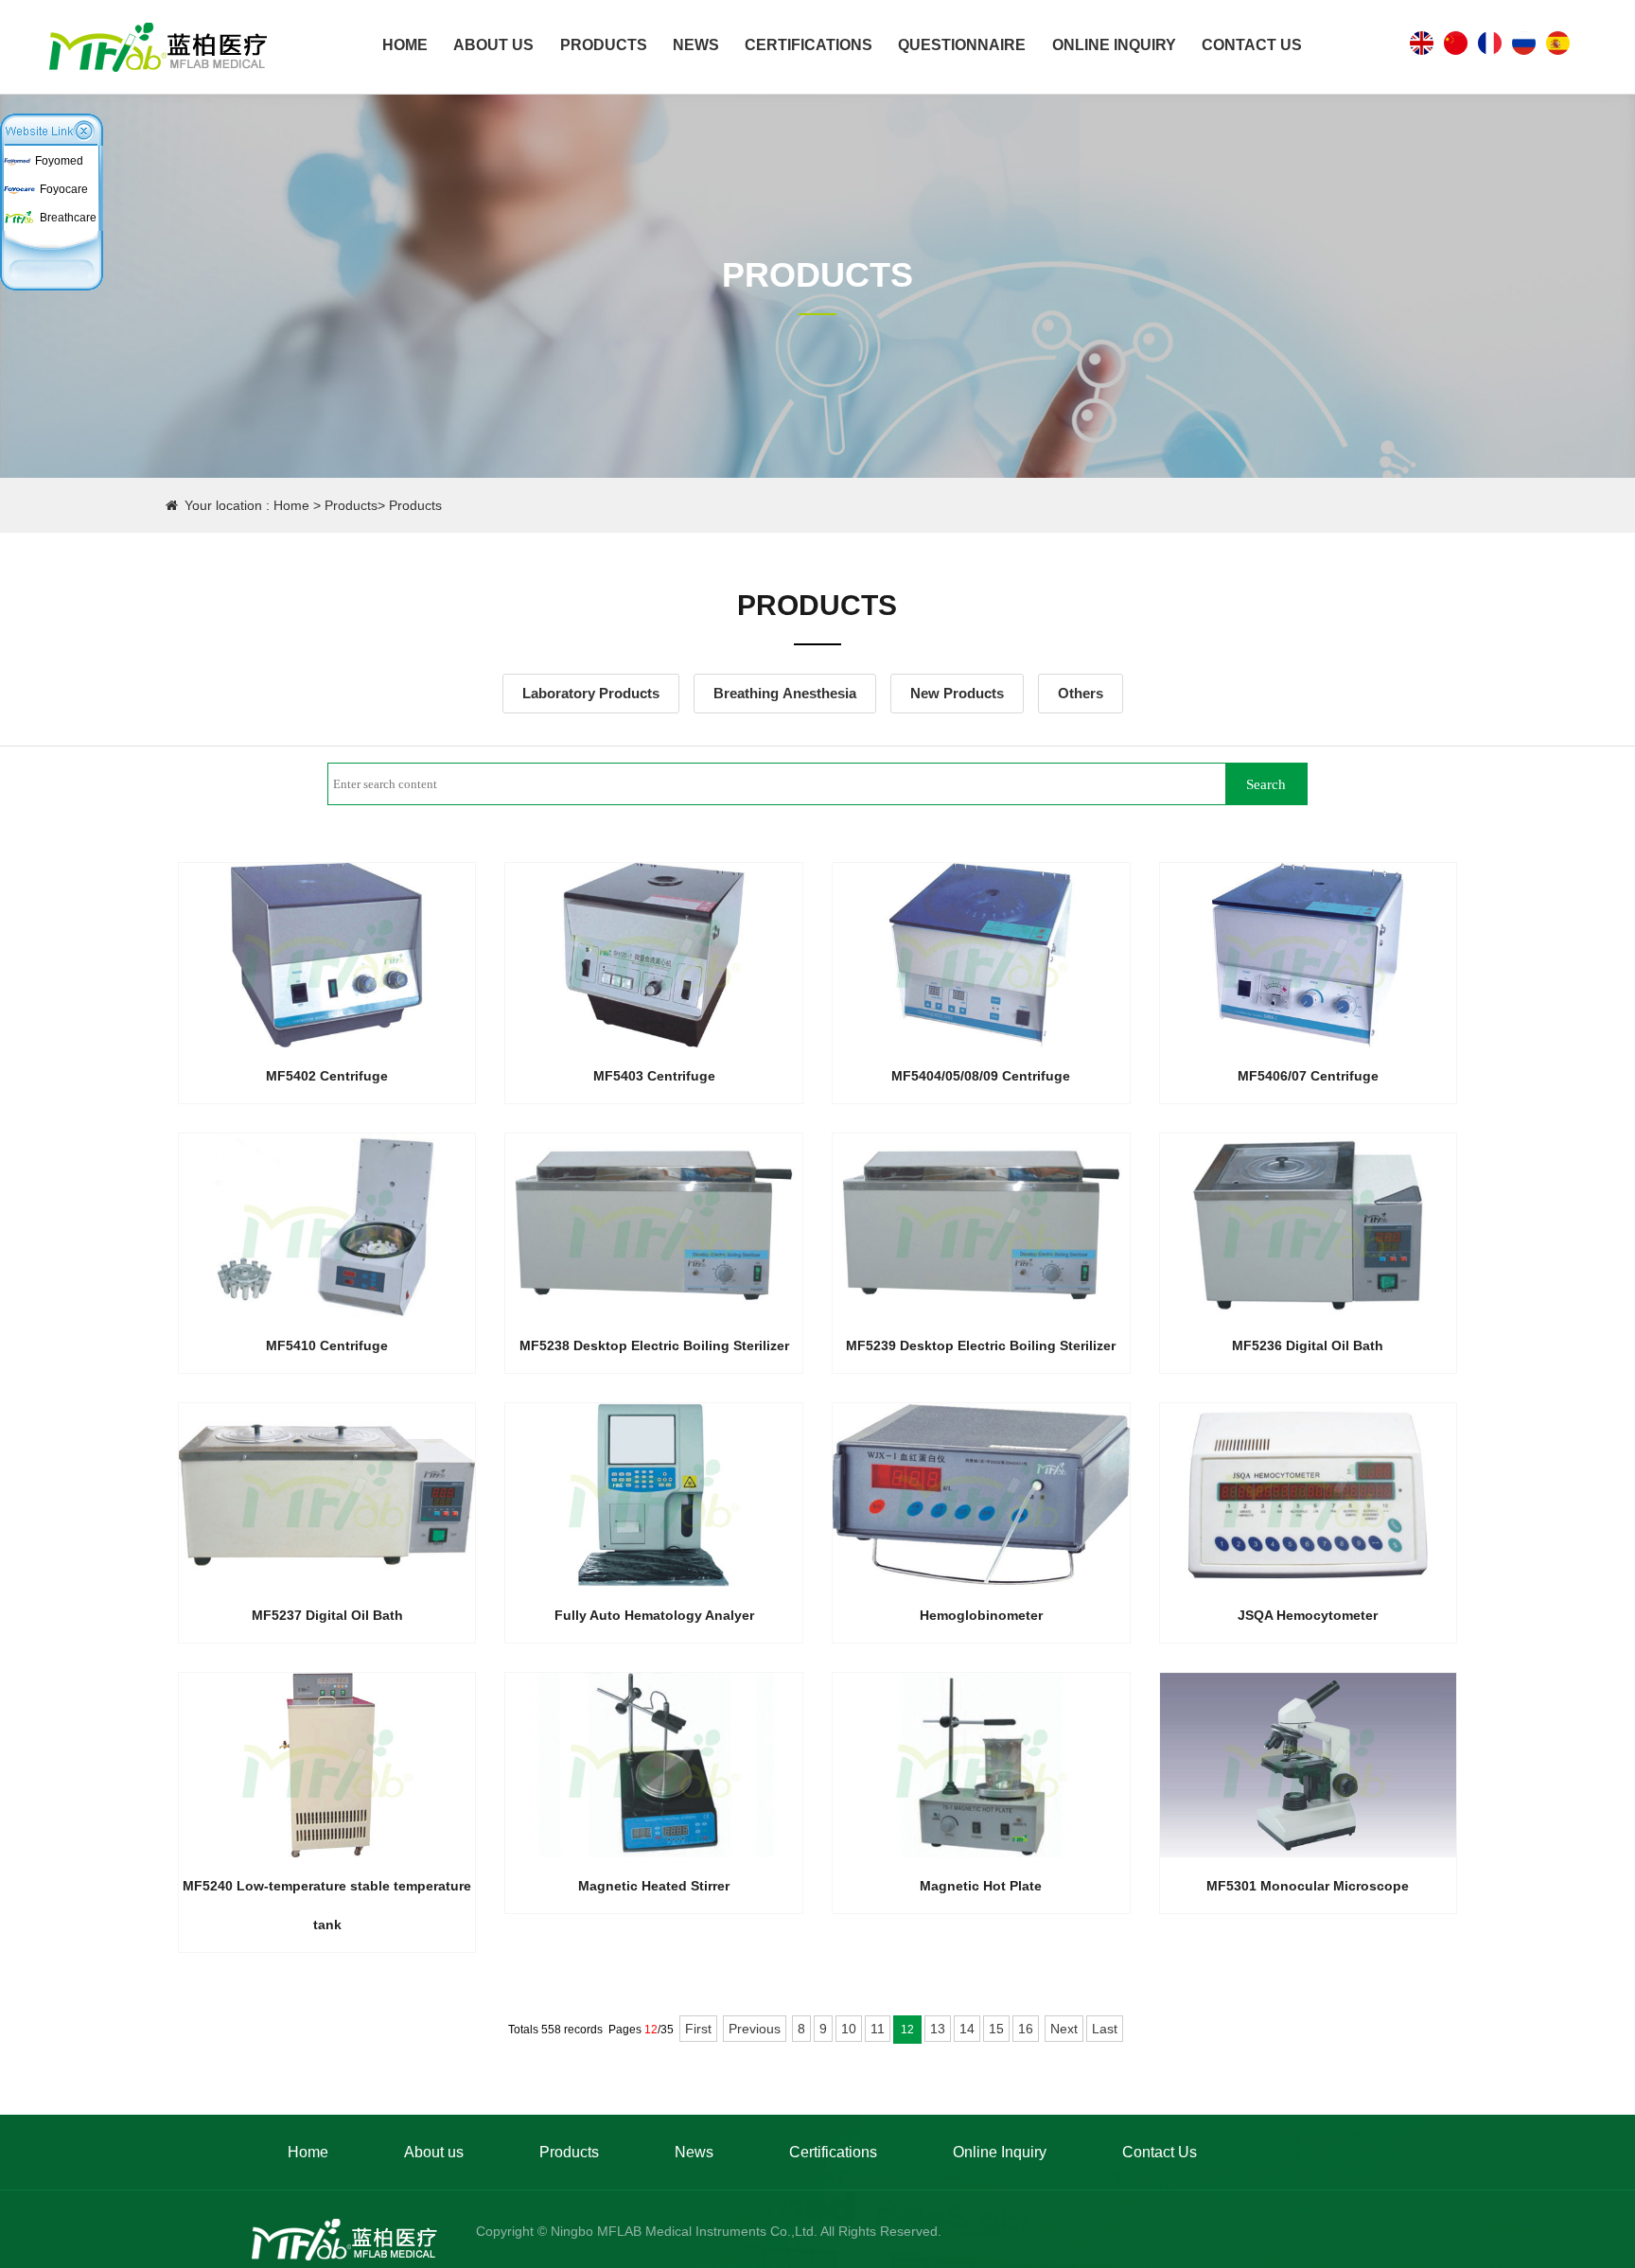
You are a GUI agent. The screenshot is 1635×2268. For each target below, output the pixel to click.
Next (1064, 2029)
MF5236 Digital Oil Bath (1308, 1345)
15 (996, 2029)
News (696, 45)
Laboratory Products (591, 693)
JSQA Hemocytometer (1308, 1615)
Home (405, 45)
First (698, 2029)
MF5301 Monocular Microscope (1308, 1886)
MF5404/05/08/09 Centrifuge (981, 1076)
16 (1026, 2029)
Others (1081, 693)
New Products (957, 693)
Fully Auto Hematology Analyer (654, 1615)
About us (493, 45)
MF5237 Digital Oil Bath (327, 1615)
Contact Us (1252, 45)
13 (938, 2029)
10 (849, 2029)
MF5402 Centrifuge (327, 1076)
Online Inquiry (1114, 45)
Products (604, 45)
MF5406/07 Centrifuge (1308, 1076)
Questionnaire (962, 45)
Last (1105, 2029)
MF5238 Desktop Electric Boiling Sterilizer (654, 1345)
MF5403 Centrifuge (654, 1076)
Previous (755, 2029)
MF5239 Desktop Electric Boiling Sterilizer (981, 1345)
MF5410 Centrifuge (327, 1345)
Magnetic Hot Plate (981, 1886)
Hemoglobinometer (981, 1615)
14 (967, 2029)
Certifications (809, 45)
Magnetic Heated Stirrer (654, 1886)
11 (878, 2029)
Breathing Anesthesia (785, 693)
